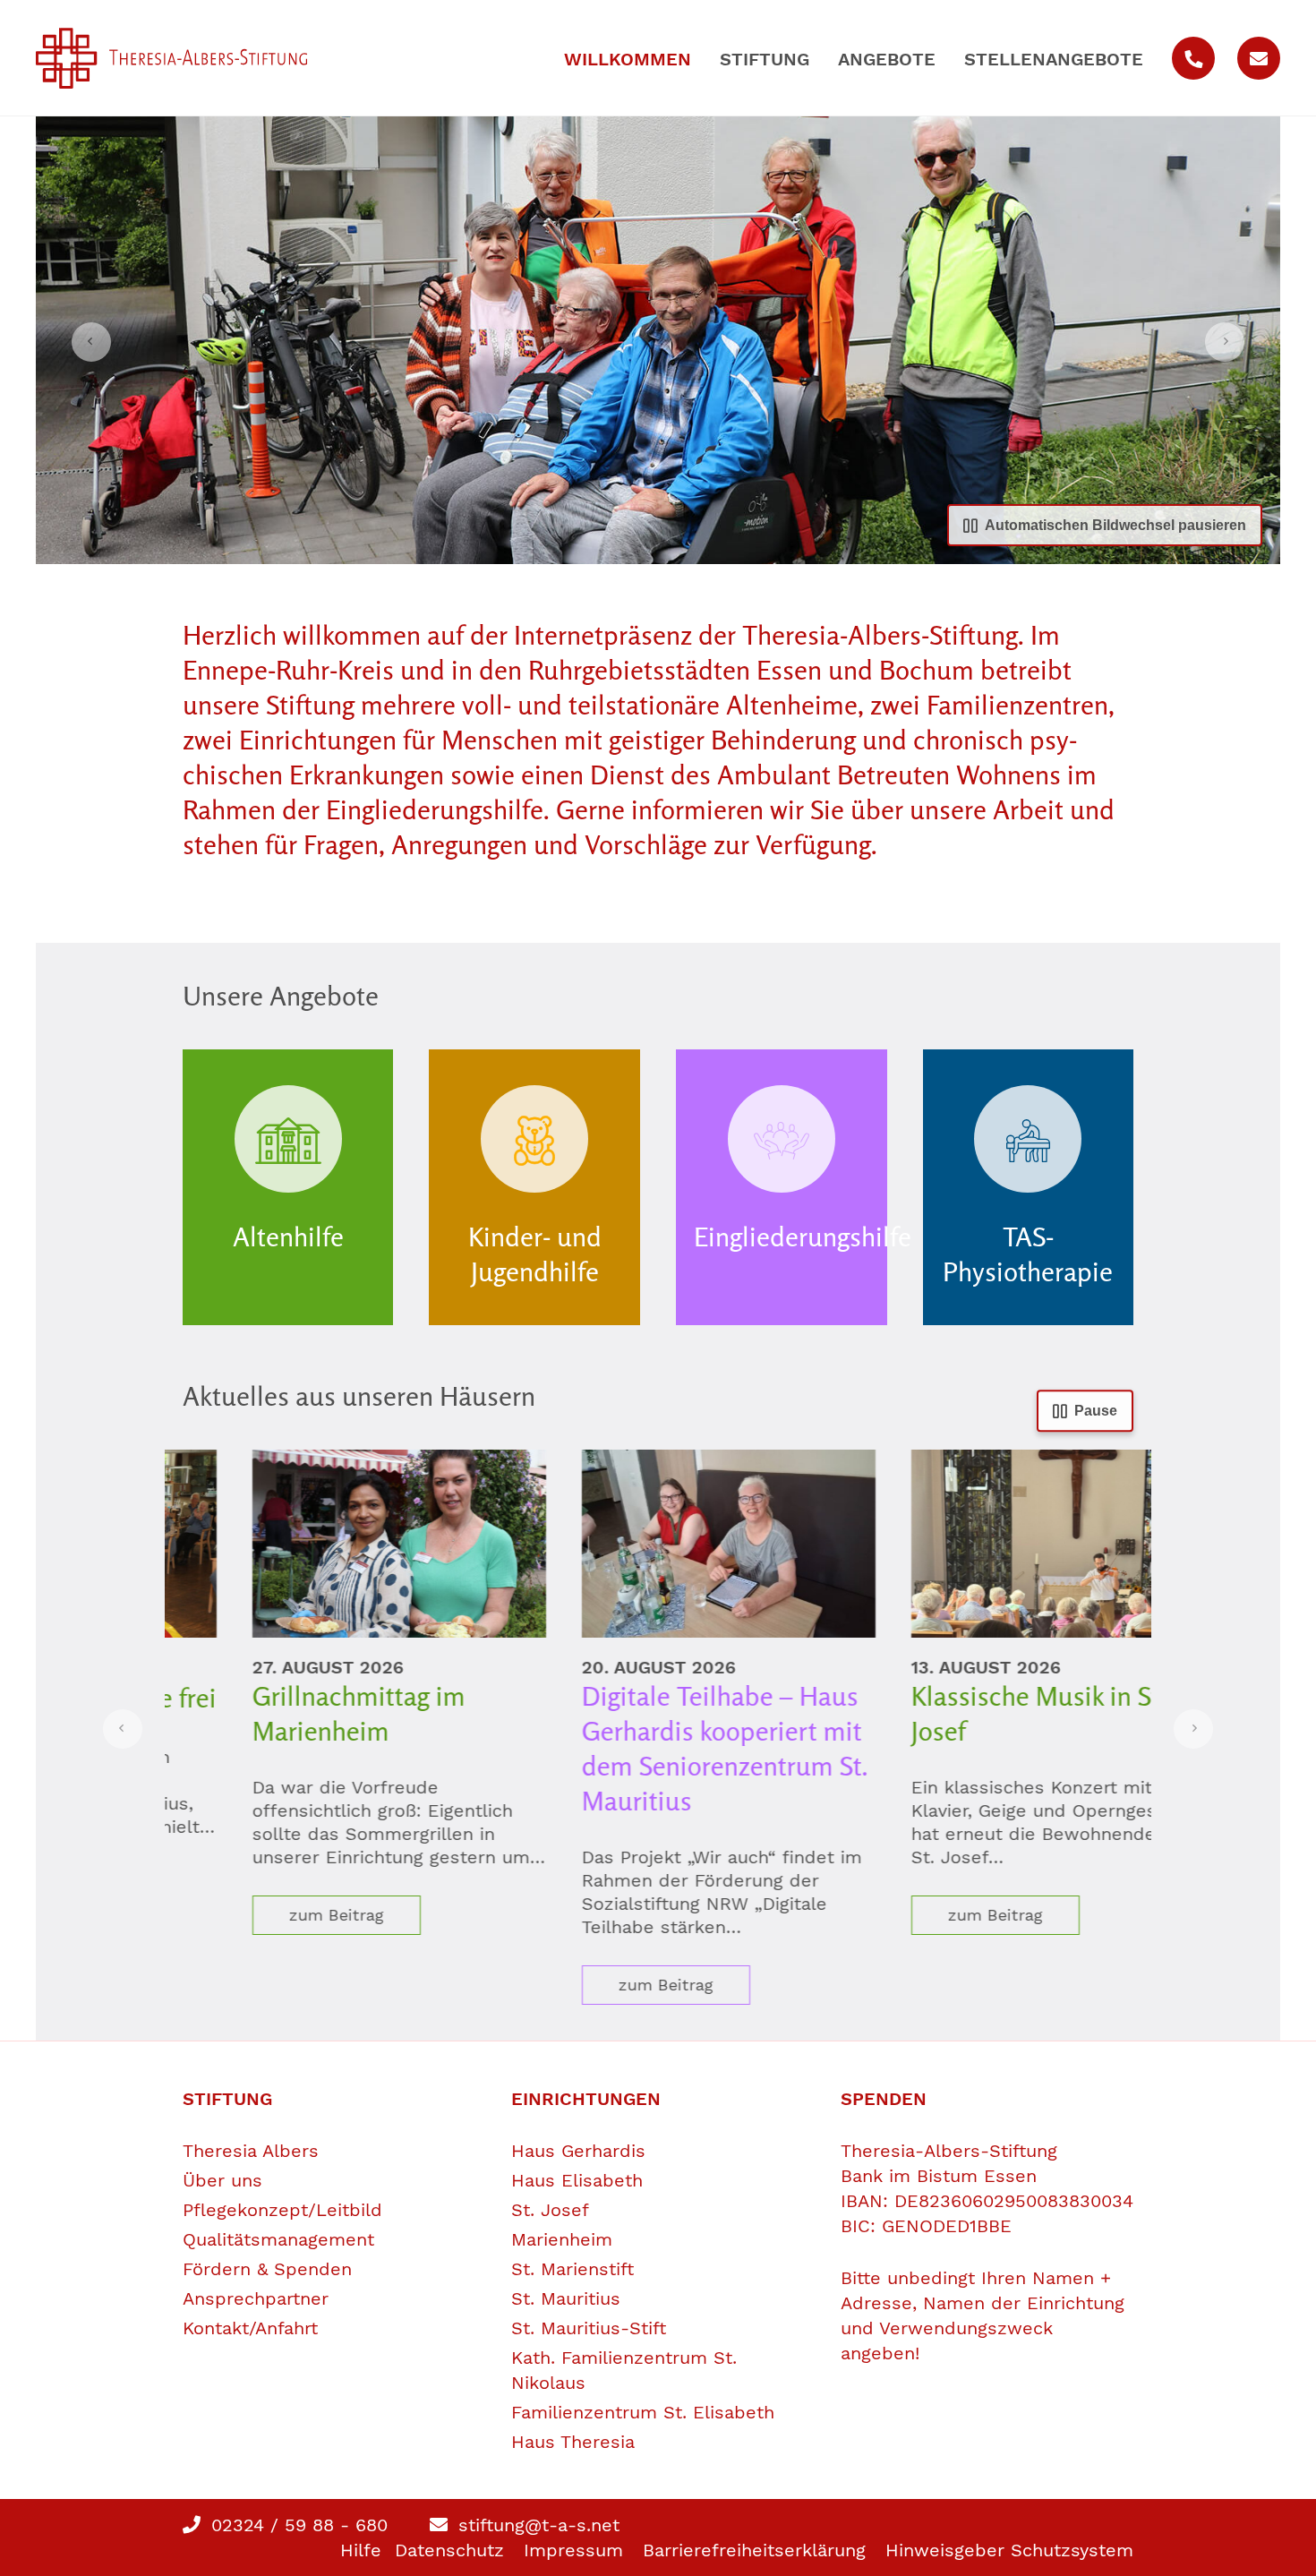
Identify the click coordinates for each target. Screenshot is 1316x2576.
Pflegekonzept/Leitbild (282, 2210)
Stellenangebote (1054, 59)
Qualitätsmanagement (278, 2239)
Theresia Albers (251, 2151)
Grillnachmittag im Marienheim (289, 1713)
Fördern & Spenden (267, 2269)
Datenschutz (449, 2550)
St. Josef (550, 2210)
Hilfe (361, 2550)
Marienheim (562, 2239)
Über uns (222, 2180)
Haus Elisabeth (577, 2180)
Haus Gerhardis (578, 2151)
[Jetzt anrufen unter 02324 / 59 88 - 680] (1193, 58)
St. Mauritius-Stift (589, 2328)
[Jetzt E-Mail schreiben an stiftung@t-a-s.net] (1259, 58)
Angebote (887, 59)
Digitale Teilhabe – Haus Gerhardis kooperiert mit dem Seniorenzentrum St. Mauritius (655, 1748)
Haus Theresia (573, 2442)
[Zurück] (91, 342)
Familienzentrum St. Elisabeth (643, 2412)
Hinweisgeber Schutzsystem (1009, 2550)
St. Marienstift (573, 2269)
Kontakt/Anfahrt (250, 2328)
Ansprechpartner (256, 2298)
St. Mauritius (566, 2298)
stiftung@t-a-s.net (536, 2525)
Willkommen (628, 59)
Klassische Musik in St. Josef (969, 1713)
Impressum (573, 2550)
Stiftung (765, 59)
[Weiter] (1225, 342)
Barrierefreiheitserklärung (754, 2550)
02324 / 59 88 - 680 (296, 2525)
